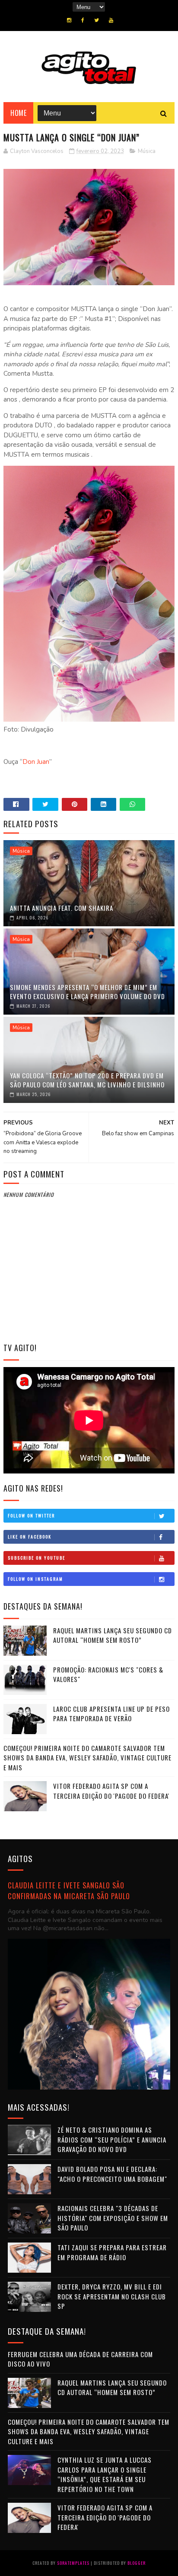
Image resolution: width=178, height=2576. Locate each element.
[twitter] (97, 20)
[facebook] (83, 20)
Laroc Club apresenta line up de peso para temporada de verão (111, 1714)
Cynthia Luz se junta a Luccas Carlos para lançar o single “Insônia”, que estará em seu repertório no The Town (105, 2474)
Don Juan (36, 762)
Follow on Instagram (35, 1579)
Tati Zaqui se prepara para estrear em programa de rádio (112, 2252)
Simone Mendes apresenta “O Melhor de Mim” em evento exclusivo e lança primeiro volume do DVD (87, 992)
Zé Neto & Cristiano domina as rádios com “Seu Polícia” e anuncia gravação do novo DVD (112, 2139)
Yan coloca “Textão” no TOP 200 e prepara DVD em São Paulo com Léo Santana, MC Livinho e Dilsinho (87, 1080)
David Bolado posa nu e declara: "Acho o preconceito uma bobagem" (112, 2174)
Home (18, 113)
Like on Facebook (30, 1537)
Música (147, 151)
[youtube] (111, 20)
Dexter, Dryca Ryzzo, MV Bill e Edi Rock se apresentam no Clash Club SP (112, 2296)
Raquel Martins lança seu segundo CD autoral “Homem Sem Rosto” (113, 1635)
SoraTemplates (73, 2563)
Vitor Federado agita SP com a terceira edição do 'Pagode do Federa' (111, 1791)
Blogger (137, 2563)
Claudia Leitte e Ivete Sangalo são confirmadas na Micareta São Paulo (69, 1891)
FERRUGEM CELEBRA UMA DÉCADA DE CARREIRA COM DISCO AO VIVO (80, 2359)
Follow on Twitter (31, 1515)
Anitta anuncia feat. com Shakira (62, 908)
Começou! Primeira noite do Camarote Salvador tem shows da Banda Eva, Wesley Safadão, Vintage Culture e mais (87, 1758)
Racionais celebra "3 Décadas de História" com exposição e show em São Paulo (113, 2218)
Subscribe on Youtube (37, 1558)
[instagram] (69, 20)
